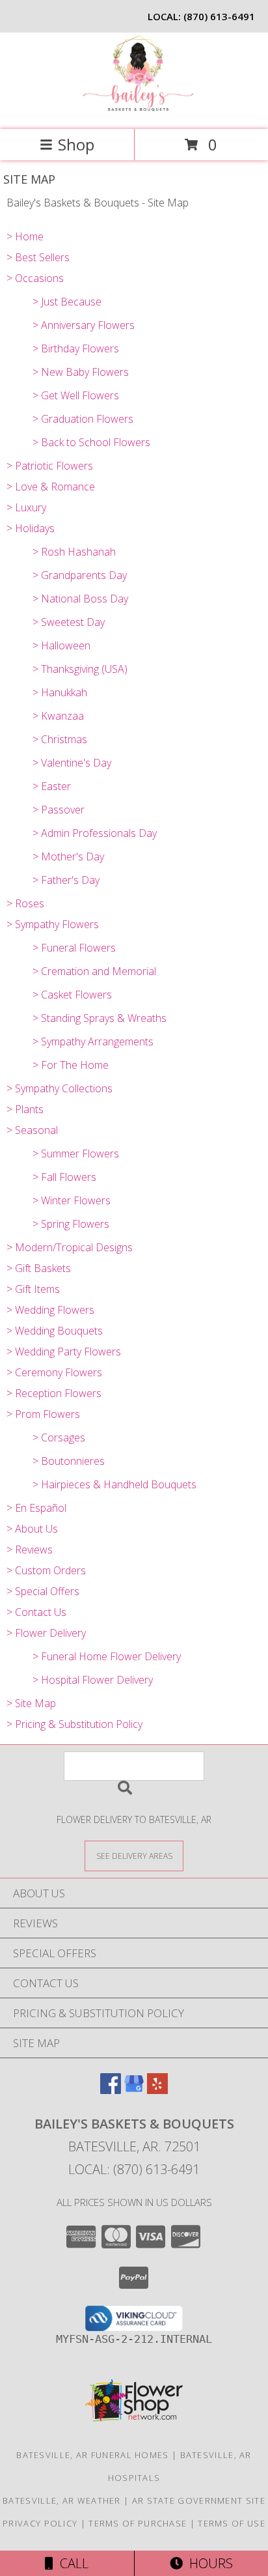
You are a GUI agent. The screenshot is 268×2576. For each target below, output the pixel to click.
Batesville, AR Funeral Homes (92, 2455)
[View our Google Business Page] (134, 2090)
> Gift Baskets (39, 1268)
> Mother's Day (68, 856)
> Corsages (59, 1437)
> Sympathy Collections (60, 1088)
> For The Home (71, 1065)
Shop (76, 144)
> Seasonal (32, 1130)
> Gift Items (33, 1289)
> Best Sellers (38, 257)
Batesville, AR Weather (62, 2500)
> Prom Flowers (43, 1414)
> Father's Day (66, 880)
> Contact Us (36, 1612)
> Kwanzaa (58, 716)
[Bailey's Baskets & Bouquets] (134, 110)
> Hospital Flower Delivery (93, 1680)
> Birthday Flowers (76, 348)
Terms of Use (232, 2523)
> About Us (32, 1529)
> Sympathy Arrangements (93, 1041)
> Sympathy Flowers (53, 924)
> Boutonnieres (69, 1461)
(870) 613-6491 (219, 16)
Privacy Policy (40, 2523)
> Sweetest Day (69, 622)
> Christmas (60, 739)
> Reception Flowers (54, 1393)
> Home (25, 236)
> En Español (36, 1508)
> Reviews (30, 1550)
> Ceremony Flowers (54, 1372)
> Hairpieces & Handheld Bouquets (114, 1484)
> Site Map (31, 1703)
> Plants (25, 1109)
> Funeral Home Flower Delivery (107, 1656)
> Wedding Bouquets (55, 1331)
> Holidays (31, 528)
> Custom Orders (46, 1570)
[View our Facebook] (111, 2090)
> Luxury (26, 507)
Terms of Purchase (138, 2523)
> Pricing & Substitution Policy (74, 1724)
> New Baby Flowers (81, 372)
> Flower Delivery (46, 1633)
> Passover (59, 810)
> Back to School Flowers (91, 442)
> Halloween (61, 645)
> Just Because (67, 302)
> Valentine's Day (72, 763)
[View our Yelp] (157, 2090)
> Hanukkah (60, 692)
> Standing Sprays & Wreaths (100, 1018)
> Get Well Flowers (76, 395)
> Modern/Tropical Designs (70, 1247)
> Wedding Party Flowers (64, 1352)
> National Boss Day (80, 599)
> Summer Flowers (76, 1154)
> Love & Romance (51, 487)
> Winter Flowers (72, 1200)
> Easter (52, 786)
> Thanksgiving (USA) (80, 669)
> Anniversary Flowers (84, 325)
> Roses (25, 903)
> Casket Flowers (72, 995)
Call (71, 2563)
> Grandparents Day (80, 575)
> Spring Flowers (71, 1224)
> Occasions (35, 278)
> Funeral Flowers (74, 948)
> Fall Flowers (64, 1177)
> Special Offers (43, 1591)
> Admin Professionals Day (95, 833)
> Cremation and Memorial (94, 971)
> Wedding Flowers (50, 1310)
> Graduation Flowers (83, 419)
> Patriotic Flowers (50, 466)
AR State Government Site (199, 2500)
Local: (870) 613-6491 (134, 2169)
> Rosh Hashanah (74, 552)
